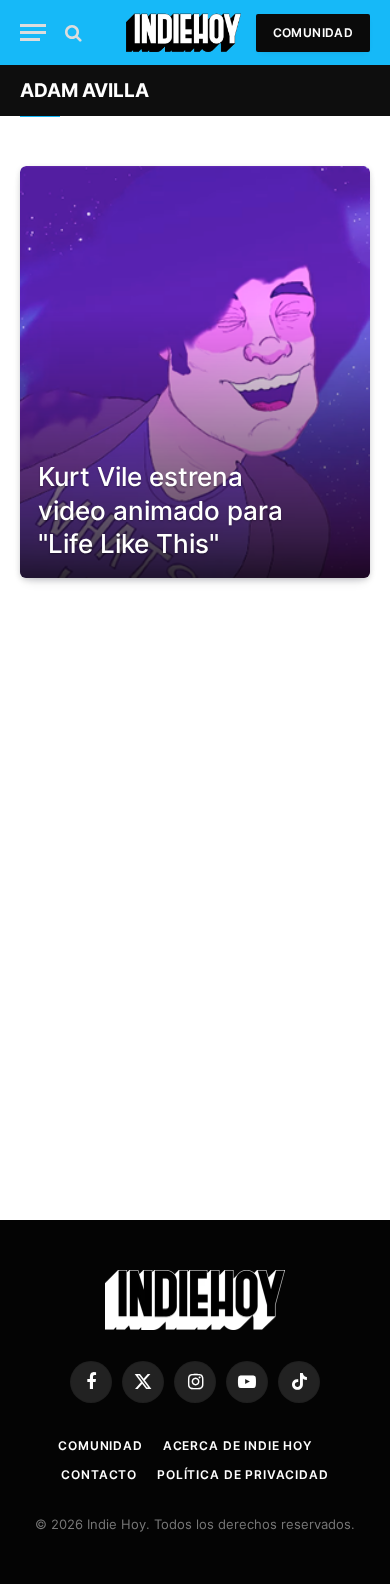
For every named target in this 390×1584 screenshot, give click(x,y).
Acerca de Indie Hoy (237, 1445)
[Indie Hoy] (183, 32)
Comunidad (313, 32)
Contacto (99, 1474)
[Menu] (33, 32)
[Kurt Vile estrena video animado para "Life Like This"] (195, 372)
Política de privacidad (242, 1474)
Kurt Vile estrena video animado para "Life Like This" (160, 510)
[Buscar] (71, 32)
